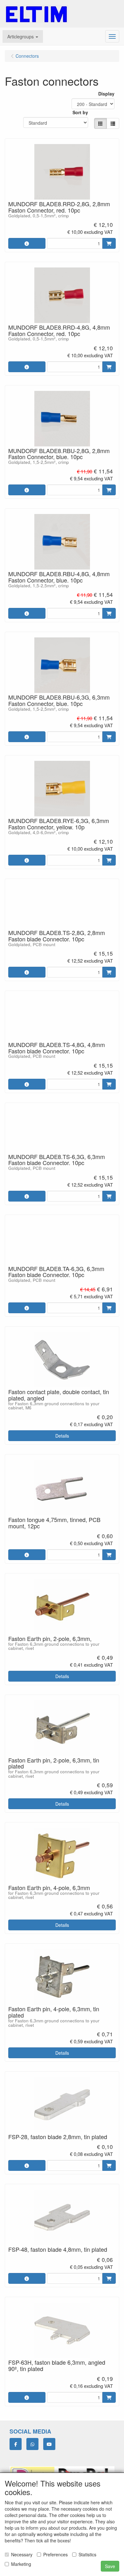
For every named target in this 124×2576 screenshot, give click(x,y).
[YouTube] (49, 2444)
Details (62, 1436)
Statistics (87, 2554)
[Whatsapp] (32, 2444)
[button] (23, 36)
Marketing (21, 2564)
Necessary (22, 2554)
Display (106, 94)
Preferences (55, 2554)
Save (110, 2566)
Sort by (80, 112)
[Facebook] (16, 2444)
